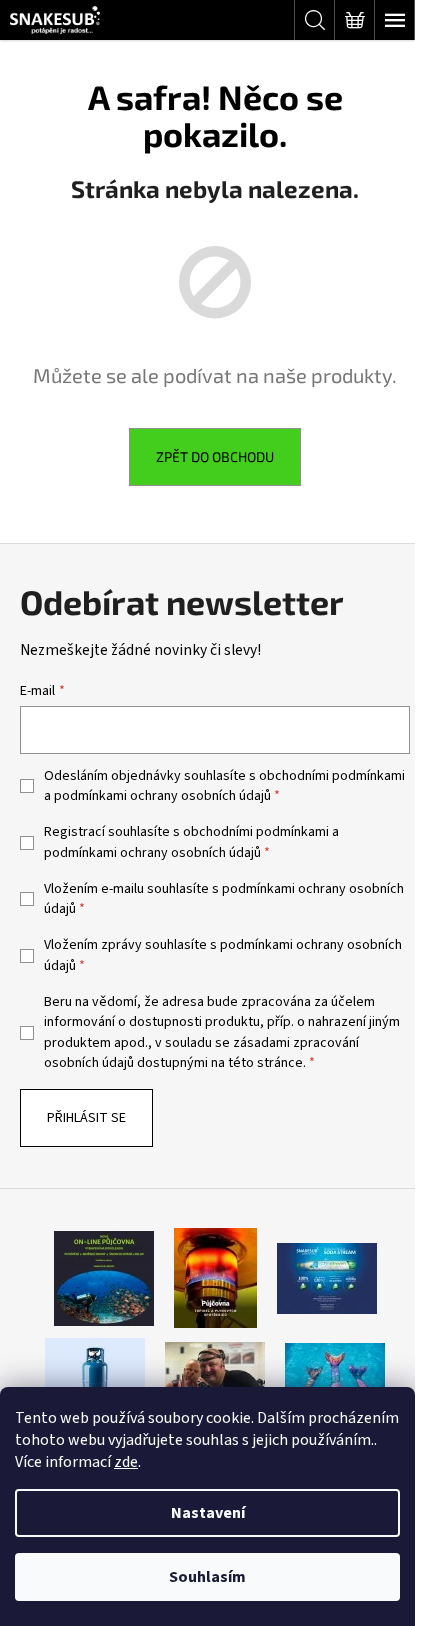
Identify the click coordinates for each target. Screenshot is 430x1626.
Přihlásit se (86, 1118)
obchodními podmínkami (332, 776)
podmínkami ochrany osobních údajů (162, 796)
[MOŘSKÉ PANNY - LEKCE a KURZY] (335, 1375)
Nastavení (208, 1513)
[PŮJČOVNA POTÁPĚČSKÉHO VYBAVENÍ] (104, 1278)
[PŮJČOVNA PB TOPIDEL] (215, 1278)
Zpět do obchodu (215, 456)
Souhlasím (207, 1577)
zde (126, 1462)
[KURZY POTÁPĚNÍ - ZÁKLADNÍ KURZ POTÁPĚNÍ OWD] (215, 1375)
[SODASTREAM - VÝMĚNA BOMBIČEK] (327, 1278)
